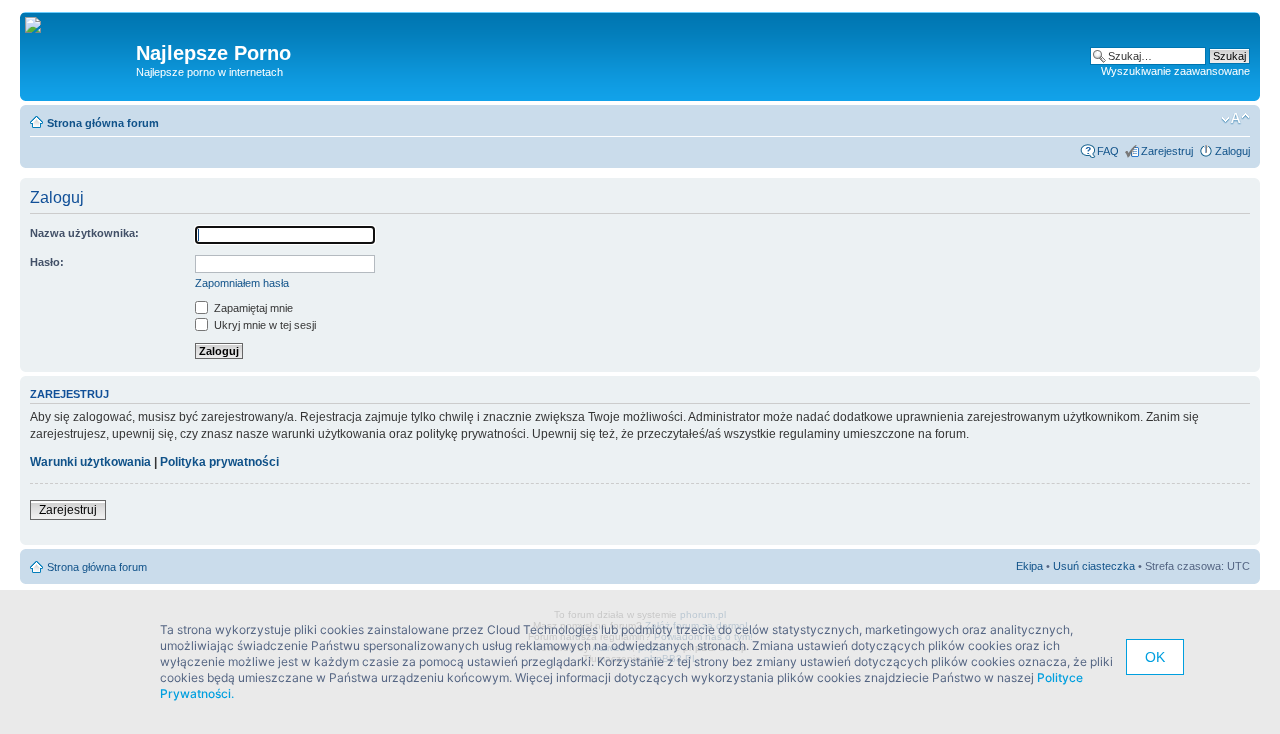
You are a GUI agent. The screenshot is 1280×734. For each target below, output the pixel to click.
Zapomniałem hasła (242, 283)
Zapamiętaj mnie (252, 308)
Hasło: (47, 262)
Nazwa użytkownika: (84, 233)
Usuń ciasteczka (1094, 566)
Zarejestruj (1167, 151)
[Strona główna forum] (40, 26)
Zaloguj (1232, 151)
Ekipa (1029, 566)
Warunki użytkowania (90, 462)
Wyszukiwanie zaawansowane (1175, 71)
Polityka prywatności (219, 462)
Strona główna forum (103, 123)
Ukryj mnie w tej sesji (263, 325)
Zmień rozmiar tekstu (1235, 119)
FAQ (1108, 151)
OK (1155, 657)
